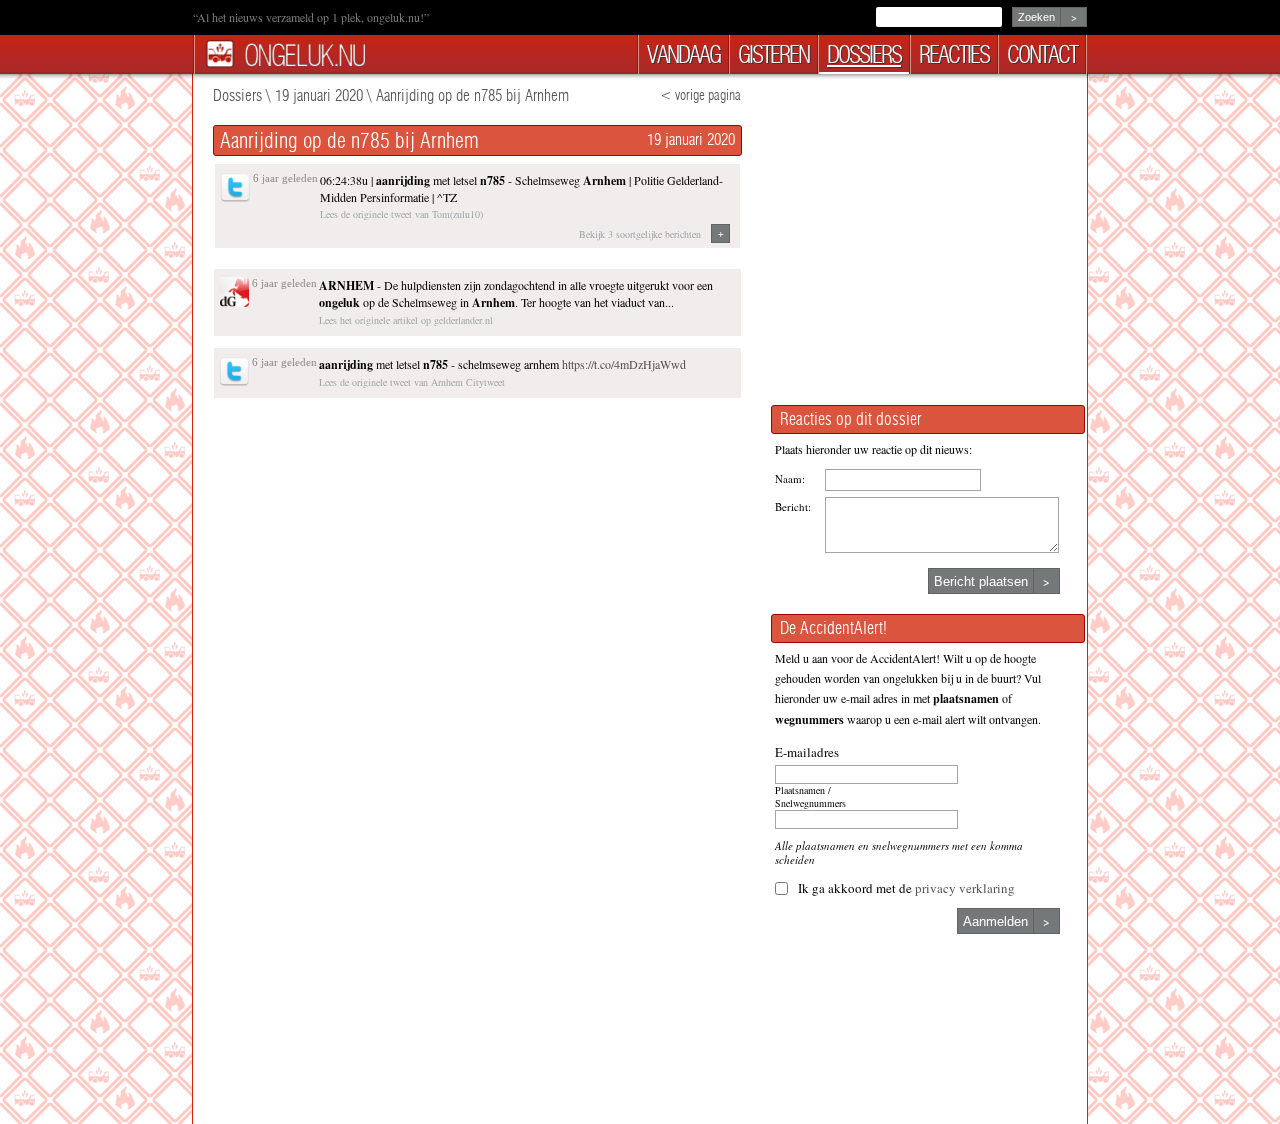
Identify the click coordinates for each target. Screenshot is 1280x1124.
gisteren (773, 54)
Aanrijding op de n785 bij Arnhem (472, 95)
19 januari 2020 (319, 95)
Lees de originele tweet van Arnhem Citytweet (412, 382)
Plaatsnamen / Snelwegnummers (810, 797)
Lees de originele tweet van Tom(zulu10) (401, 214)
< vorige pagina (700, 95)
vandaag (683, 54)
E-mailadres (807, 752)
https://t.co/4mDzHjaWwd (624, 364)
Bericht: (793, 506)
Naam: (790, 478)
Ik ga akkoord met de (906, 888)
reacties (954, 54)
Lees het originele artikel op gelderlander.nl (406, 320)
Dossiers (237, 95)
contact (1042, 54)
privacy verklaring (965, 888)
